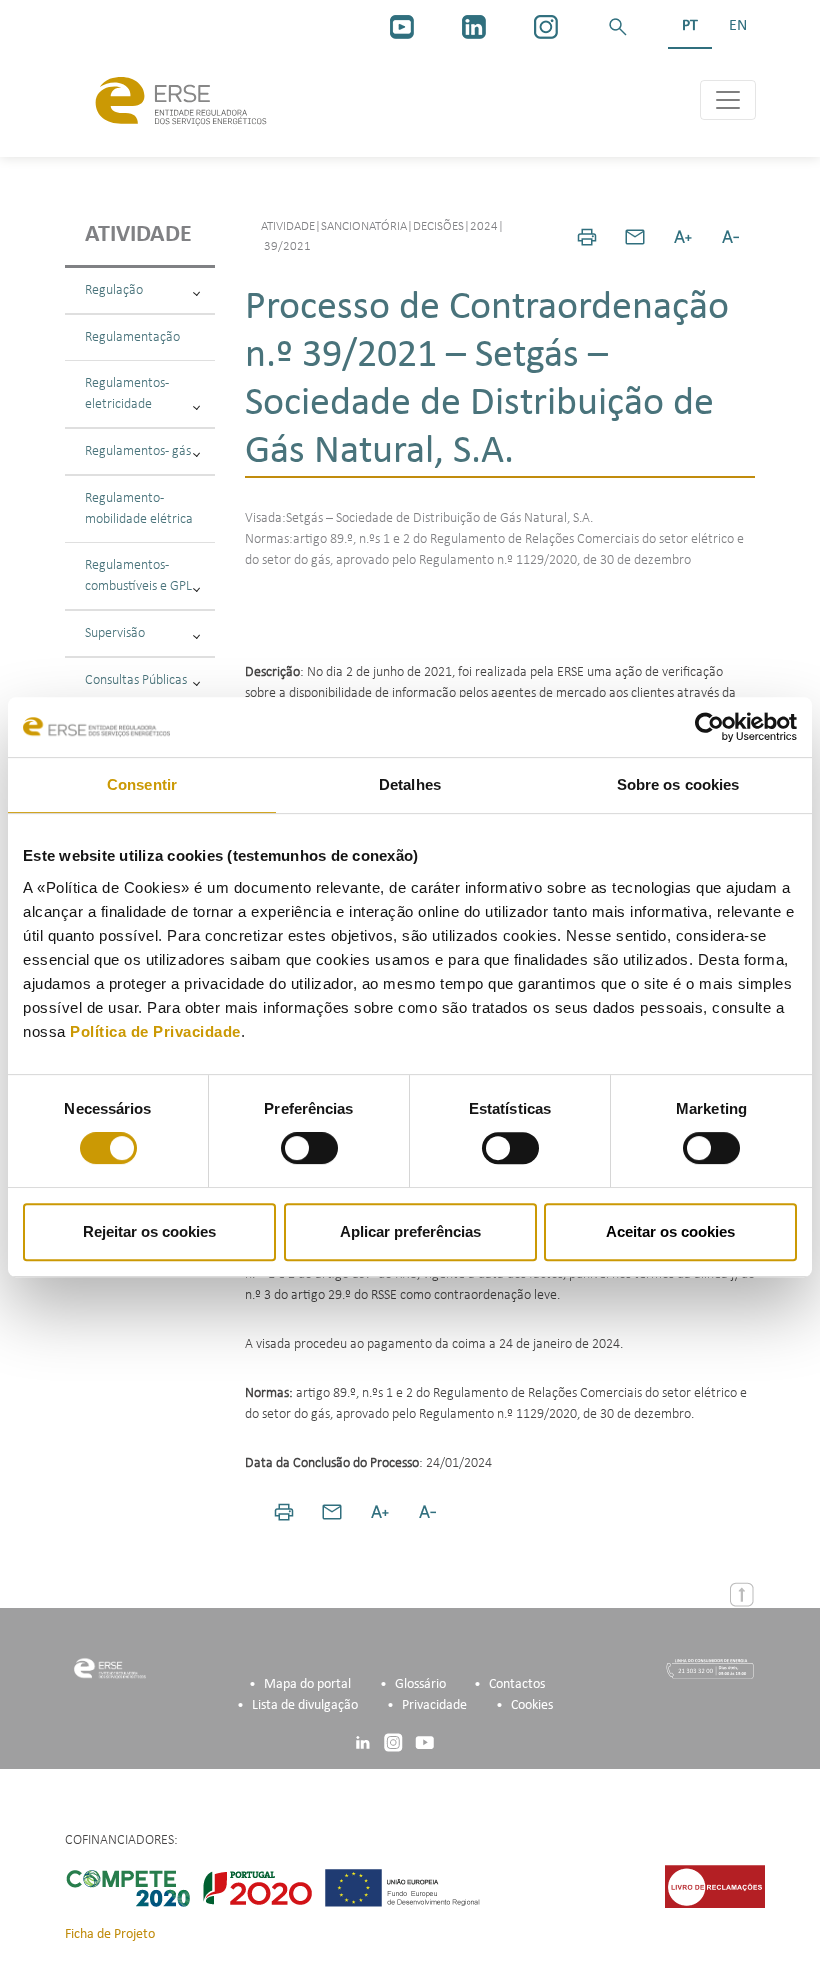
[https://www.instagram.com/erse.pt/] (546, 27)
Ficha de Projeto (110, 1934)
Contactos (517, 1684)
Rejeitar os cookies (149, 1231)
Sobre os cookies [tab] (678, 784)
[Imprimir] (587, 237)
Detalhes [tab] (410, 784)
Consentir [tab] (142, 784)
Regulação (114, 290)
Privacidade (434, 1705)
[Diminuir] (731, 237)
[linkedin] (474, 27)
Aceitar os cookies (670, 1231)
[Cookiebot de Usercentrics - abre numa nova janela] (709, 727)
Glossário (420, 1684)
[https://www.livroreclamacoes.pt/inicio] (715, 1886)
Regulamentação (132, 337)
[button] (618, 27)
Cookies (532, 1705)
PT (690, 26)
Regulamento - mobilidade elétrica (139, 509)
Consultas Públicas (136, 680)
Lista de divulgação (305, 1705)
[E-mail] (635, 237)
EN (738, 26)
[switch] (309, 1148)
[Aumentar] (683, 237)
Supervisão (115, 633)
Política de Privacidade (155, 1031)
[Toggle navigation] (728, 100)
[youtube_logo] (402, 27)
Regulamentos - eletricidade (127, 394)
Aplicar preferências (410, 1231)
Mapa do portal (307, 1684)
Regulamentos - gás (138, 451)
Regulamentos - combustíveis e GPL (138, 576)
